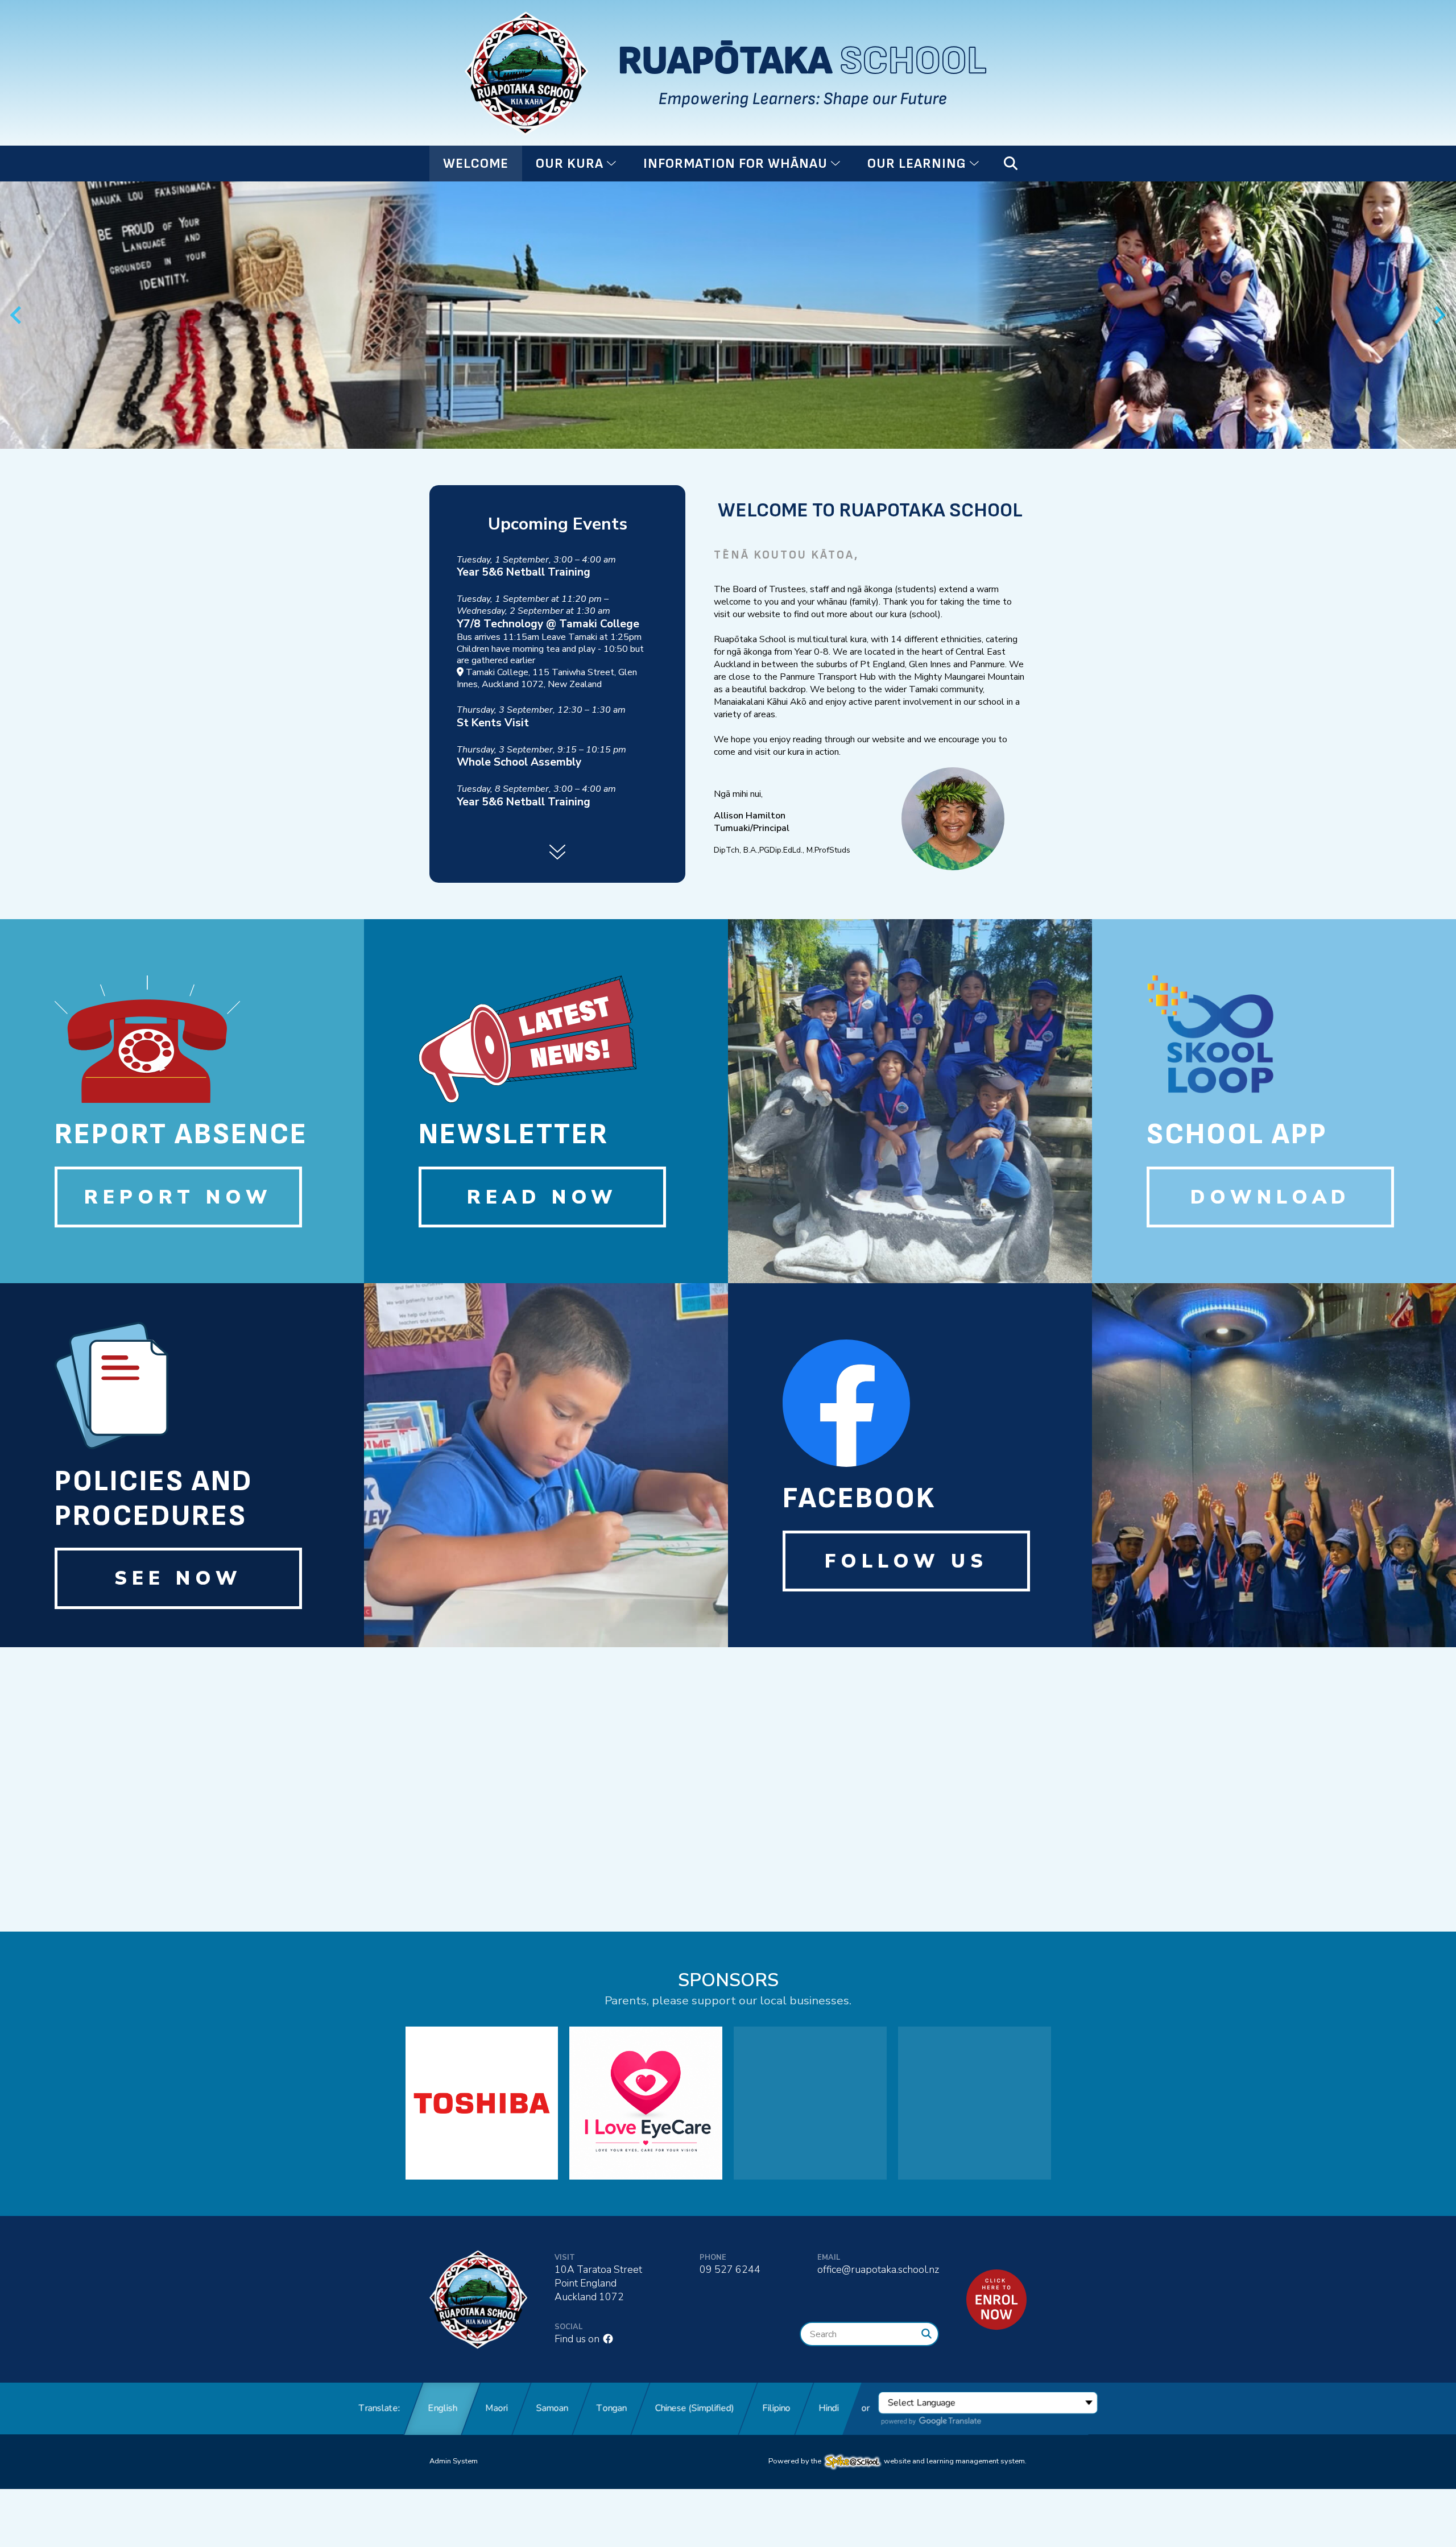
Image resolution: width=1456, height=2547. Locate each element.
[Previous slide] (17, 315)
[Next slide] (1439, 315)
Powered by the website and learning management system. (897, 2461)
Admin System (454, 2461)
